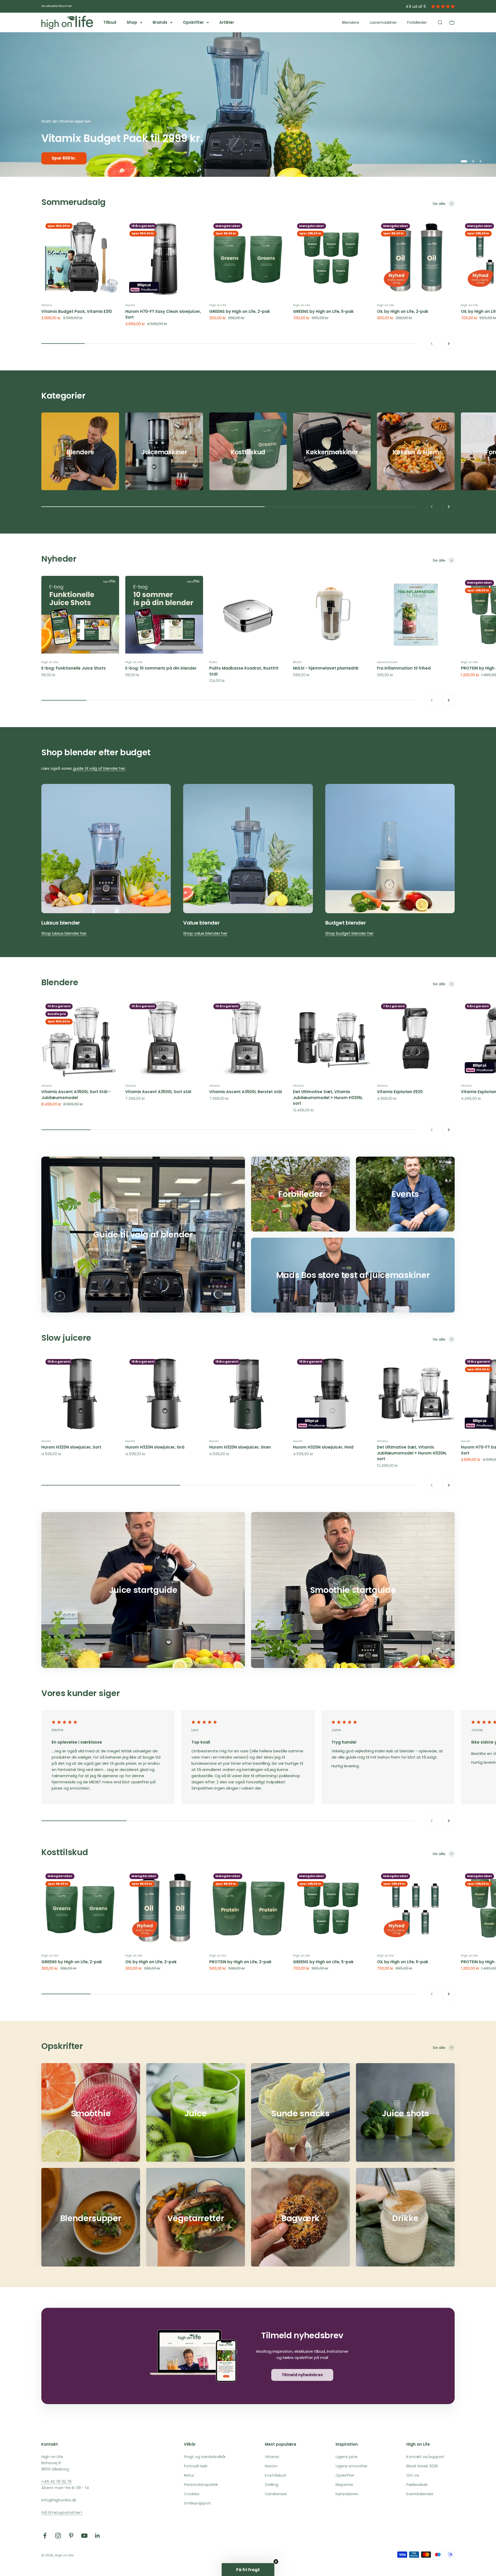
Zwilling (272, 2484)
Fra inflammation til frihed (404, 668)
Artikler (227, 22)
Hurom (130, 305)
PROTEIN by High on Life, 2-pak (240, 1962)
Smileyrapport (197, 2503)
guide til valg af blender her (99, 768)
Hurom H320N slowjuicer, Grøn (240, 1447)
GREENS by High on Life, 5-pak (323, 311)
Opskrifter (193, 22)
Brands (160, 22)
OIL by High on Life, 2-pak (403, 311)
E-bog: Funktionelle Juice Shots (73, 668)
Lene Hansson (387, 662)
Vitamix (47, 305)
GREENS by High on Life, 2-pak (240, 311)
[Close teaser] (276, 2562)
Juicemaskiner (383, 22)
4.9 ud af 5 (416, 6)
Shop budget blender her (349, 933)
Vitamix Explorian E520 (400, 1092)
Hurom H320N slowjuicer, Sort (71, 1447)
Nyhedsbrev (347, 2494)
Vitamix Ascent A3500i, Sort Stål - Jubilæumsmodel (76, 1095)
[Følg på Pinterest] (71, 2536)
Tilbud (110, 22)
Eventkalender (420, 2494)
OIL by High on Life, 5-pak (403, 1962)
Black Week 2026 (422, 2466)
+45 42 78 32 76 (56, 2481)
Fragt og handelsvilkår (205, 2457)
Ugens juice (347, 2457)
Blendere (351, 22)
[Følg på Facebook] (45, 2536)
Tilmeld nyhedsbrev (302, 2375)
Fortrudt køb (196, 2466)
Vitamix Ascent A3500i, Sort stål (158, 1092)
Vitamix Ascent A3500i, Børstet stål (246, 1092)
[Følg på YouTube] (84, 2536)
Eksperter (344, 2484)
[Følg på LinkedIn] (98, 2536)
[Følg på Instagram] (58, 2536)
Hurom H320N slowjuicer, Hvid (323, 1447)
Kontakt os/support (425, 2457)
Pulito (213, 662)
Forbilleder (417, 22)
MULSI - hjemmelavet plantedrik (326, 668)
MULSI (297, 662)
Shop (132, 22)
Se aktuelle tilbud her (57, 6)
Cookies (192, 2494)
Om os (413, 2475)
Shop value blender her (205, 933)
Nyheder (59, 559)
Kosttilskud (65, 1852)
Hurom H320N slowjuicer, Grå (155, 1447)
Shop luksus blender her (64, 933)
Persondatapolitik (201, 2484)
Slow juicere (66, 1338)
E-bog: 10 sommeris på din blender (161, 668)
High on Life (218, 305)
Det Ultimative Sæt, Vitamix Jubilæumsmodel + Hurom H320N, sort (328, 1098)
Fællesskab (417, 2484)
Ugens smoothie (351, 2466)
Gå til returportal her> (62, 2512)
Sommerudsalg (73, 202)
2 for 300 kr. (64, 158)
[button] (248, 2570)
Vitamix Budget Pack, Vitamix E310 (77, 311)
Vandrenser (276, 2494)
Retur (189, 2475)
